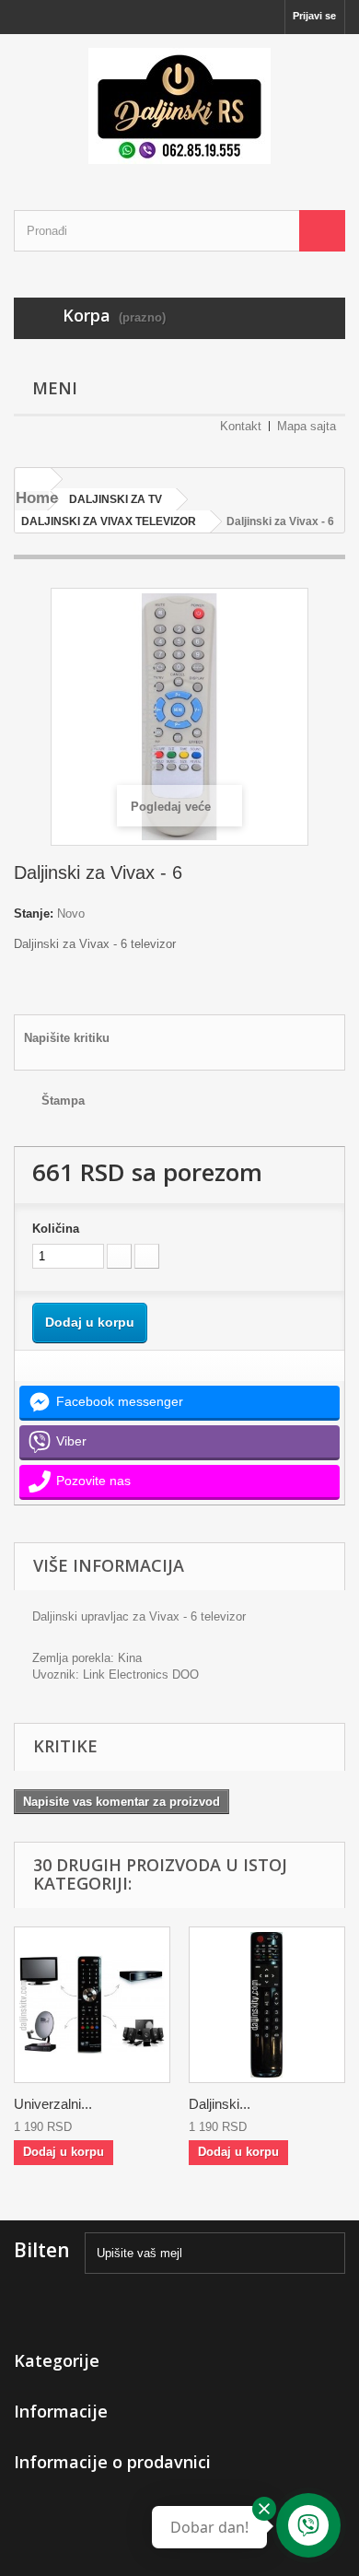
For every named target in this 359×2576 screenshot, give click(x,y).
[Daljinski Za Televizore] (179, 106)
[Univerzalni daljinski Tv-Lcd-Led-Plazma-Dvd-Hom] (92, 2005)
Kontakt (241, 426)
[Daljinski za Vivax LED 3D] (267, 2005)
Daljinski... (220, 2104)
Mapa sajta (307, 426)
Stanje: (34, 913)
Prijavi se (314, 16)
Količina (56, 1229)
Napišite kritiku (67, 1038)
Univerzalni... (53, 2104)
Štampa (63, 1101)
